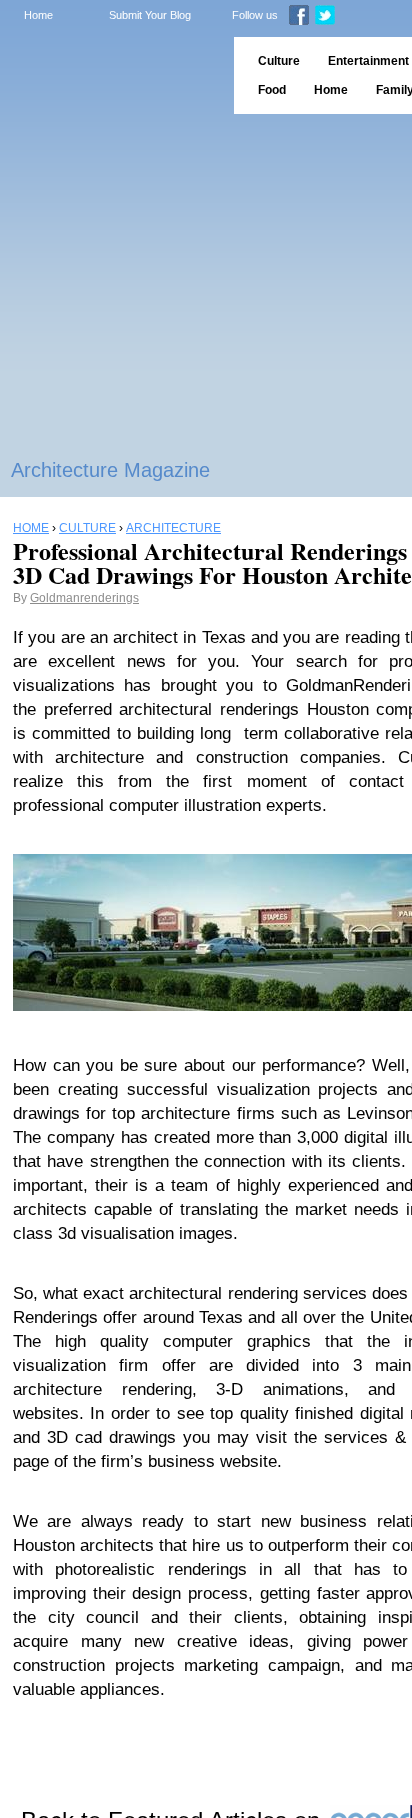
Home (38, 15)
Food (272, 90)
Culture (279, 61)
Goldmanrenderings (84, 598)
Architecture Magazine (110, 470)
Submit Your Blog (150, 15)
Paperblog (110, 75)
